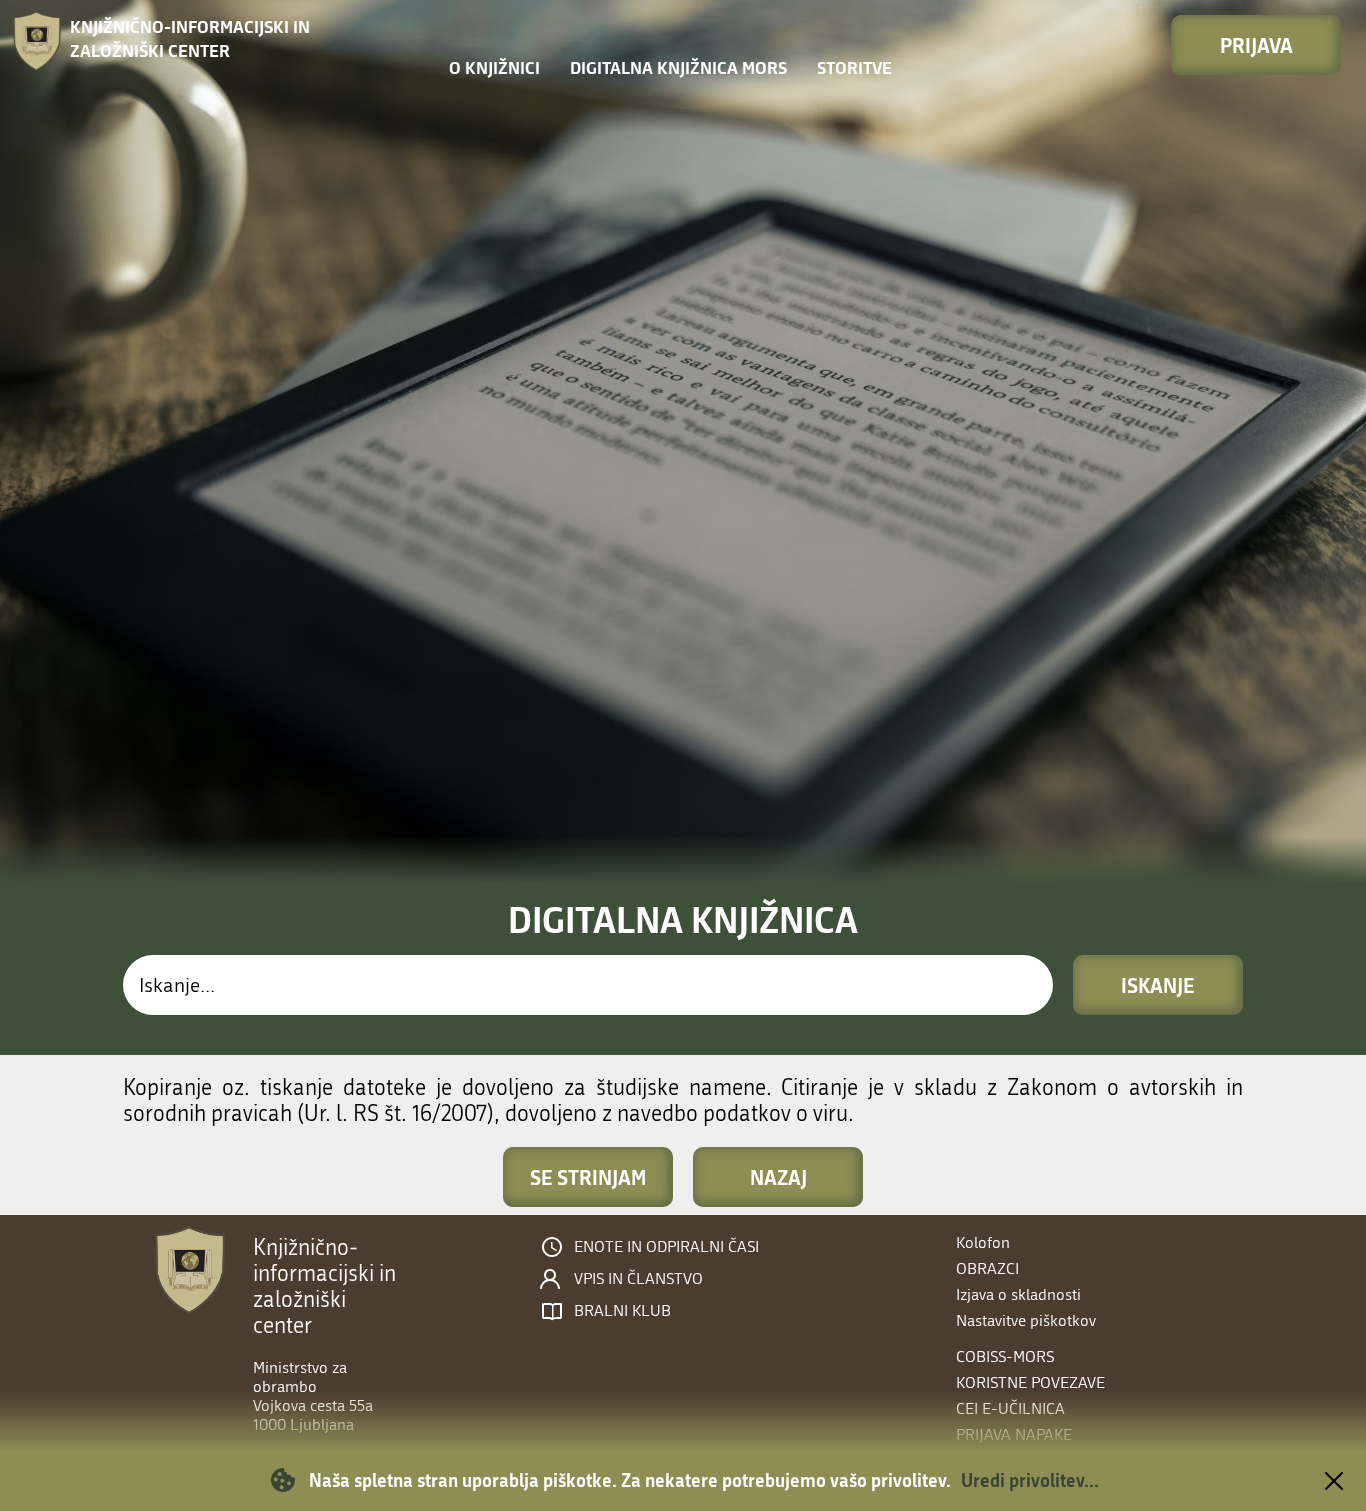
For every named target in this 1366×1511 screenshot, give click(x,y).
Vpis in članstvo (638, 1279)
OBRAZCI (987, 1268)
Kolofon (983, 1242)
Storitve (854, 67)
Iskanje (1158, 985)
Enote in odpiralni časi (666, 1247)
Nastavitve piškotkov (1026, 1320)
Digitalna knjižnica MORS (678, 67)
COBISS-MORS (1005, 1356)
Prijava (1256, 45)
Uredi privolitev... (1030, 1480)
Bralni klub (622, 1311)
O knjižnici (494, 67)
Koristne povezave (1030, 1382)
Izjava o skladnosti (1018, 1294)
